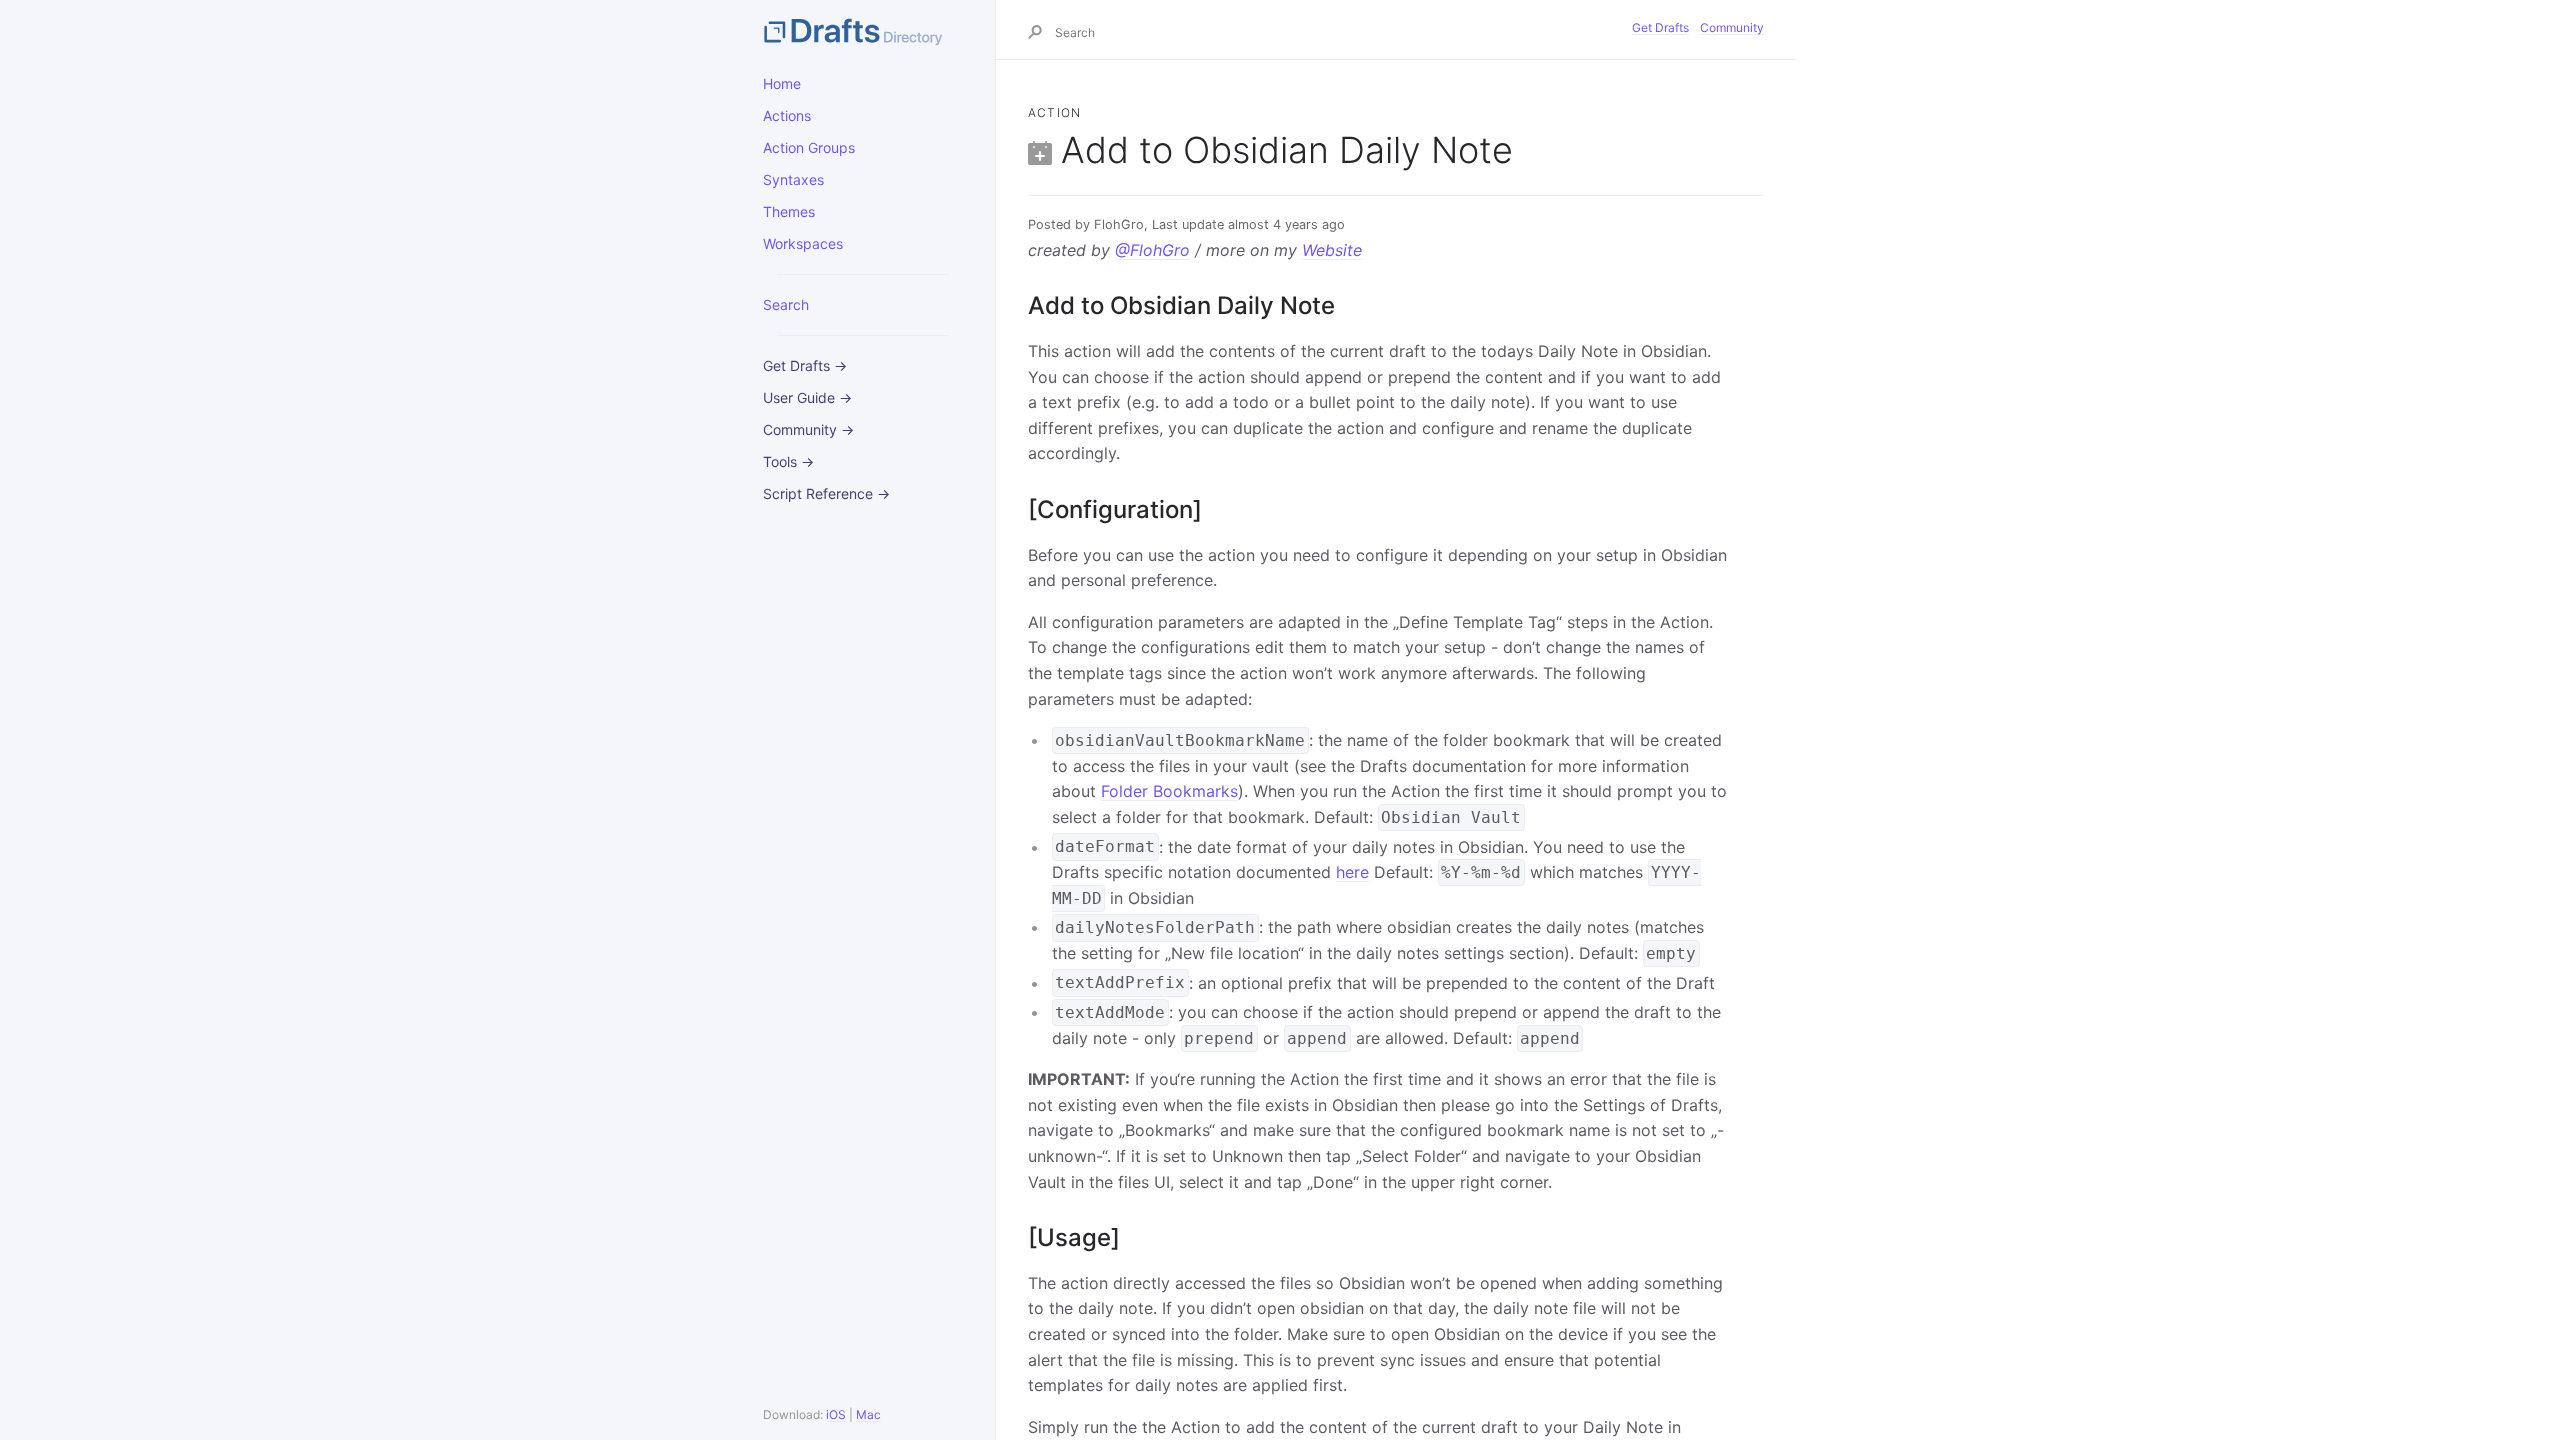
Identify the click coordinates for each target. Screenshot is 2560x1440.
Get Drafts (1660, 27)
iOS (836, 1414)
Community (1732, 27)
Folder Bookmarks (1169, 791)
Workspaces (803, 243)
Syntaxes (793, 179)
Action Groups (809, 147)
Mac (868, 1414)
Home (782, 83)
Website (1332, 250)
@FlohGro (1152, 250)
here (1352, 872)
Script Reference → (826, 493)
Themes (789, 211)
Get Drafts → (805, 365)
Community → (808, 429)
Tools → (788, 461)
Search (786, 304)
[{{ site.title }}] (863, 30)
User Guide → (807, 397)
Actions (787, 115)
